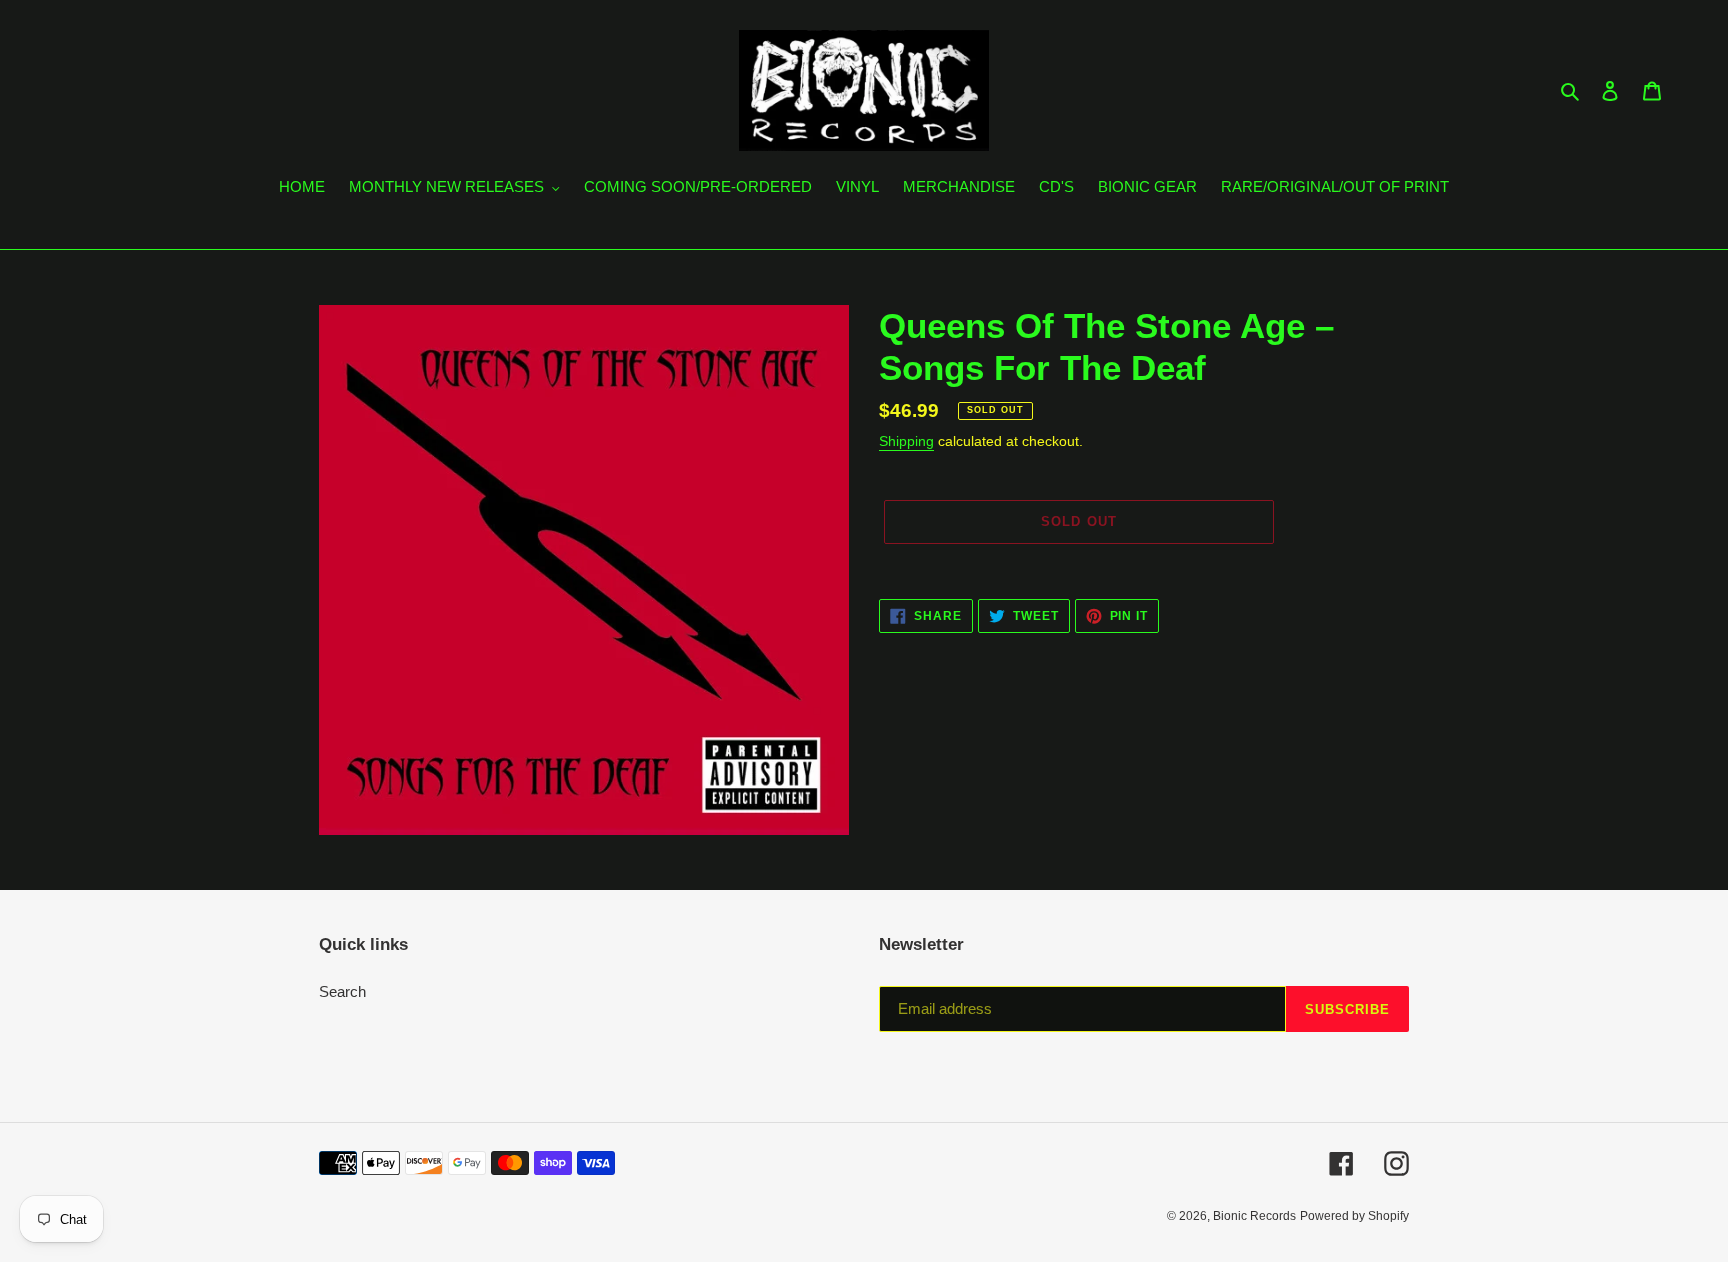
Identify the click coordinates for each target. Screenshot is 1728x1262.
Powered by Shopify (1354, 1216)
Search (342, 991)
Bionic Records (1254, 1216)
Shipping (906, 441)
